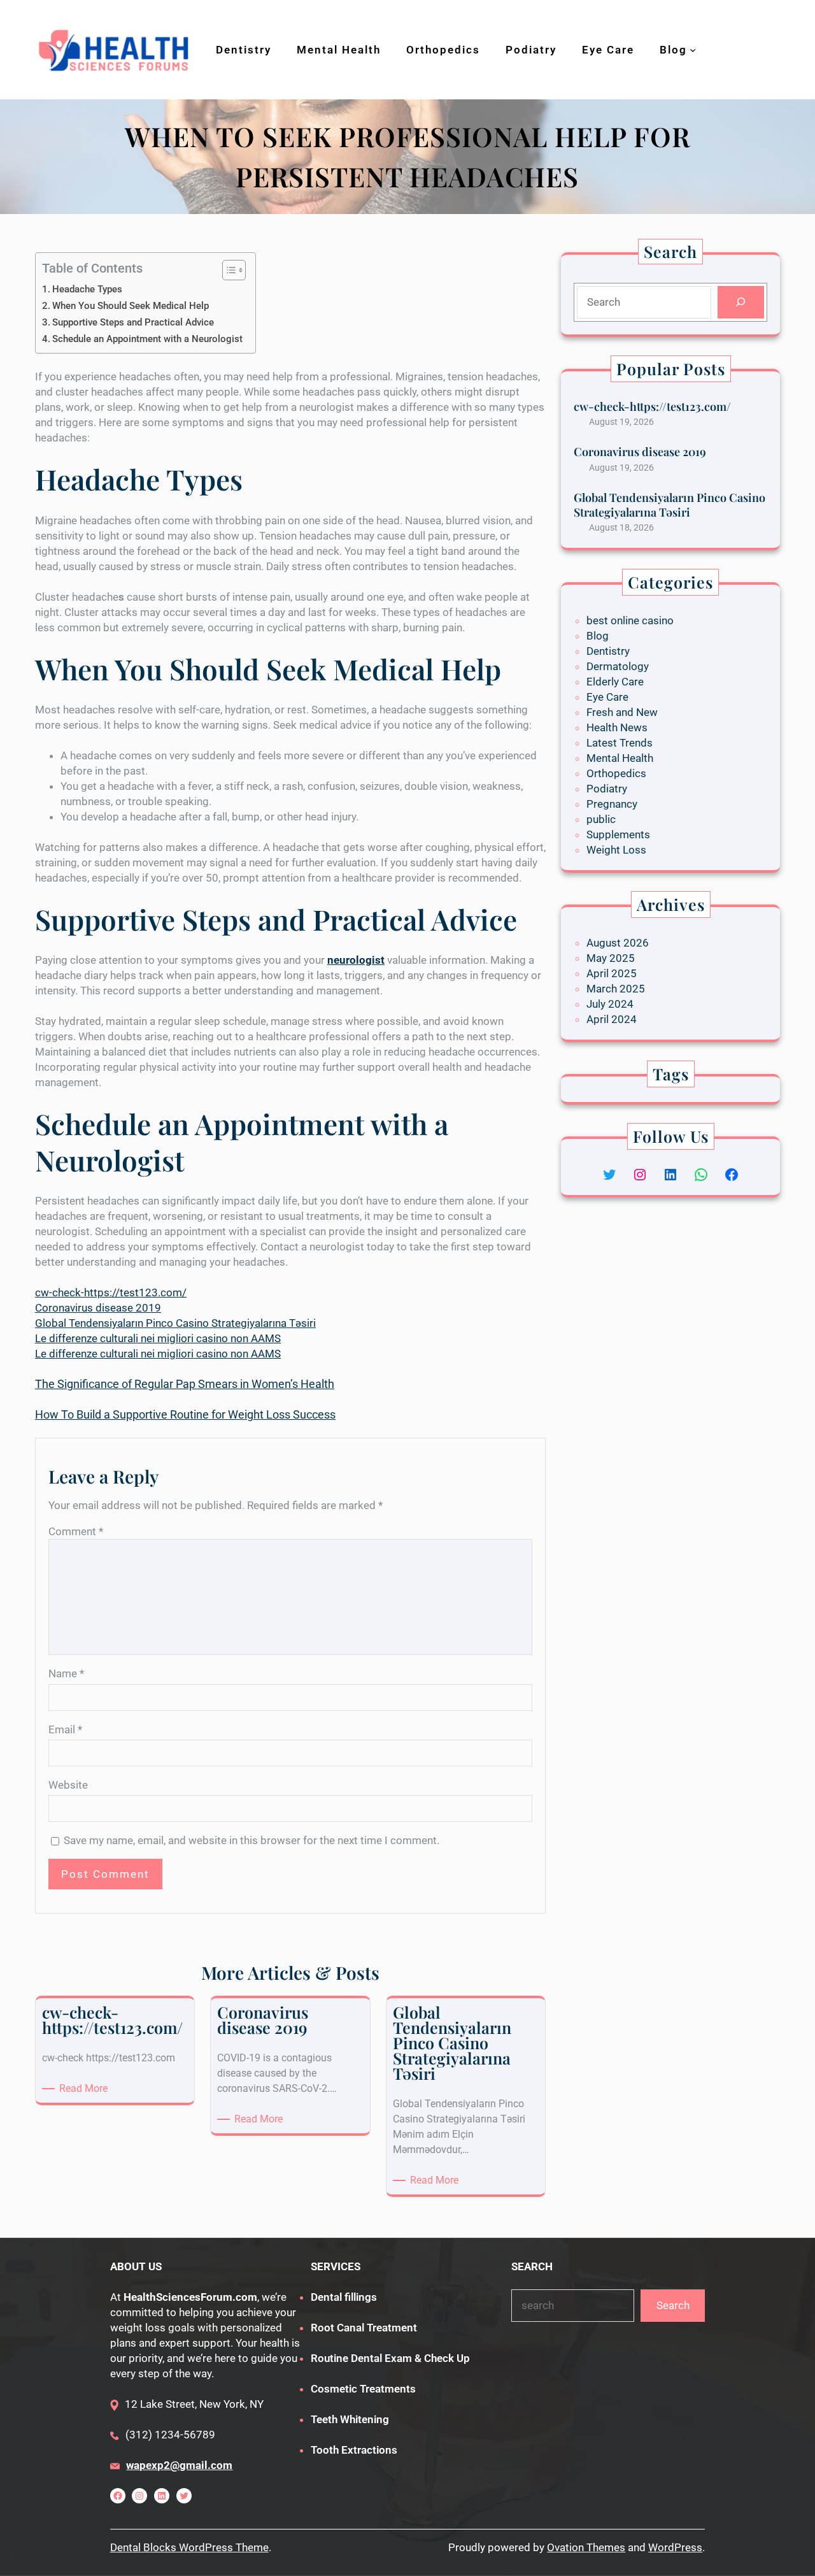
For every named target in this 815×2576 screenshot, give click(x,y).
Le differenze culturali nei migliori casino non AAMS (158, 1338)
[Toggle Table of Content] (228, 270)
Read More (86, 2089)
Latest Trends (620, 743)
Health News (617, 727)
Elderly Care (615, 682)
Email (65, 1729)
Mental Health (620, 758)
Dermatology (618, 666)
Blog (598, 636)
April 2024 (612, 1019)
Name (66, 1673)
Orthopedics (616, 773)
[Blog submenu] (693, 50)
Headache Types (87, 289)
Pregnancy (612, 804)
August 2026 (618, 943)
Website (68, 1785)
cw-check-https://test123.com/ (111, 1292)
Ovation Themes (586, 2547)
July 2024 (610, 1004)
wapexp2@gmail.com (179, 2465)
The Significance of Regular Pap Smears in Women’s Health (185, 1384)
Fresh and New (622, 712)
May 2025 (611, 958)
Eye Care (607, 697)
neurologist (356, 960)
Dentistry (608, 651)
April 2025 (612, 973)
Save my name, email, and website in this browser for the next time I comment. (252, 1840)
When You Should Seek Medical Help (131, 306)
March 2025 (616, 989)
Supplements (618, 834)
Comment (76, 1531)
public (601, 819)
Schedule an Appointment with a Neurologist (147, 339)
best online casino (630, 620)
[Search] (741, 302)
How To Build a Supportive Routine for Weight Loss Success (185, 1414)
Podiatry (607, 789)
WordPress (675, 2547)
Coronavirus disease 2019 (98, 1308)
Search (673, 2305)
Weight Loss (616, 850)
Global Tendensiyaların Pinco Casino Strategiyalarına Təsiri (175, 1323)
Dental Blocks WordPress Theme (189, 2547)
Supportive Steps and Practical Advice (133, 322)
